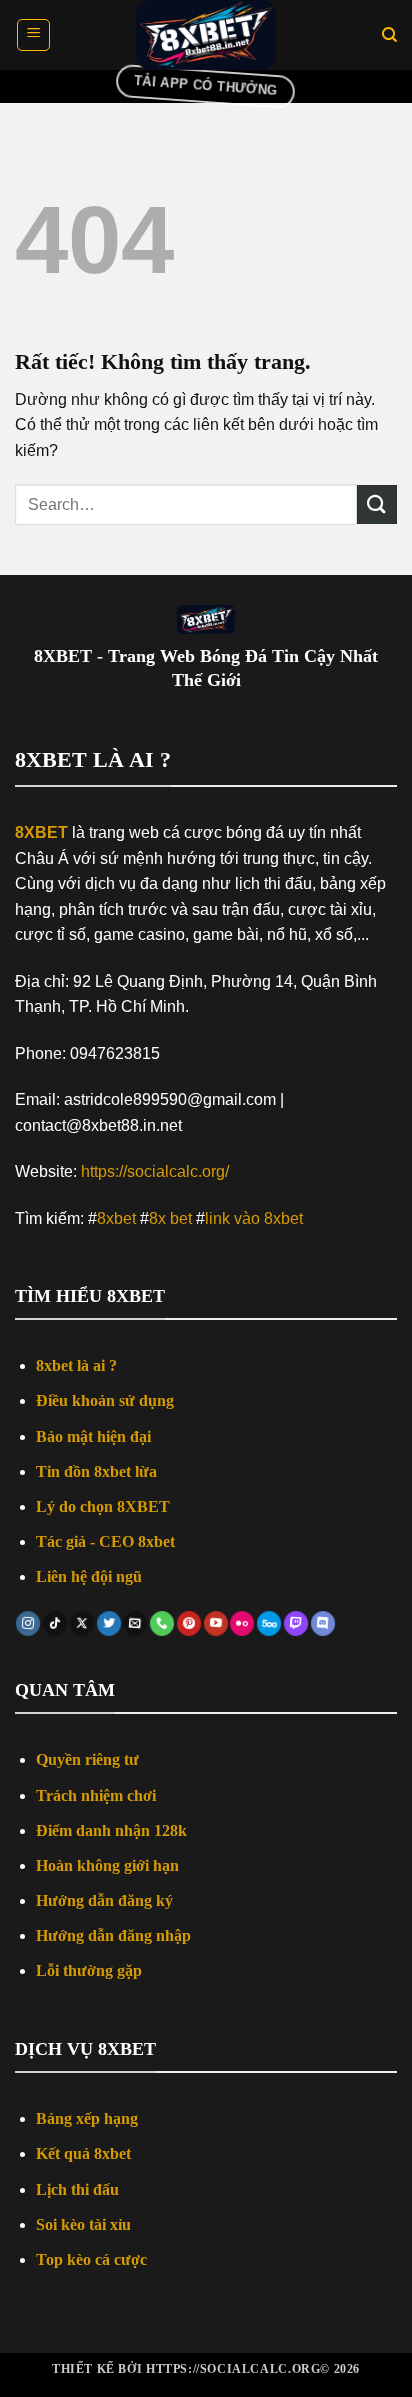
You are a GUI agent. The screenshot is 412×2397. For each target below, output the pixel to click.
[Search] (389, 35)
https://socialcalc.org (233, 2369)
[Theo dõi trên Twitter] (109, 1623)
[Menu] (33, 35)
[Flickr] (243, 1623)
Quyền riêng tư (87, 1759)
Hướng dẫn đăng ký (104, 1900)
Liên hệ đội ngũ (89, 1576)
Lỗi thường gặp (89, 1970)
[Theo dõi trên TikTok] (55, 1623)
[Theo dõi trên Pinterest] (189, 1623)
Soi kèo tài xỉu (83, 2224)
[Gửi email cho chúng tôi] (136, 1623)
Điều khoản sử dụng (105, 1400)
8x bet (170, 1218)
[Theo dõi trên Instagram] (29, 1623)
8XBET (41, 832)
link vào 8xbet (254, 1218)
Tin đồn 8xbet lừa (96, 1471)
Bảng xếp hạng (87, 2118)
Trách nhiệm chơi (96, 1795)
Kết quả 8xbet (83, 2153)
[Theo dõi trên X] (82, 1623)
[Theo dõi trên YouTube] (216, 1623)
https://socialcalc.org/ (155, 1171)
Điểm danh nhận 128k (111, 1830)
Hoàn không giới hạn (107, 1865)
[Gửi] (377, 504)
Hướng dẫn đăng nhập (113, 1935)
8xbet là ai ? (76, 1365)
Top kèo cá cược (91, 2259)
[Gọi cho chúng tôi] (163, 1623)
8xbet (116, 1218)
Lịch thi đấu (77, 2189)
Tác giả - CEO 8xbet (105, 1541)
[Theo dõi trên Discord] (323, 1623)
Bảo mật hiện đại (93, 1436)
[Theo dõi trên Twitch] (296, 1623)
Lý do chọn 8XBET (103, 1506)
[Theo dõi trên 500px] (270, 1623)
